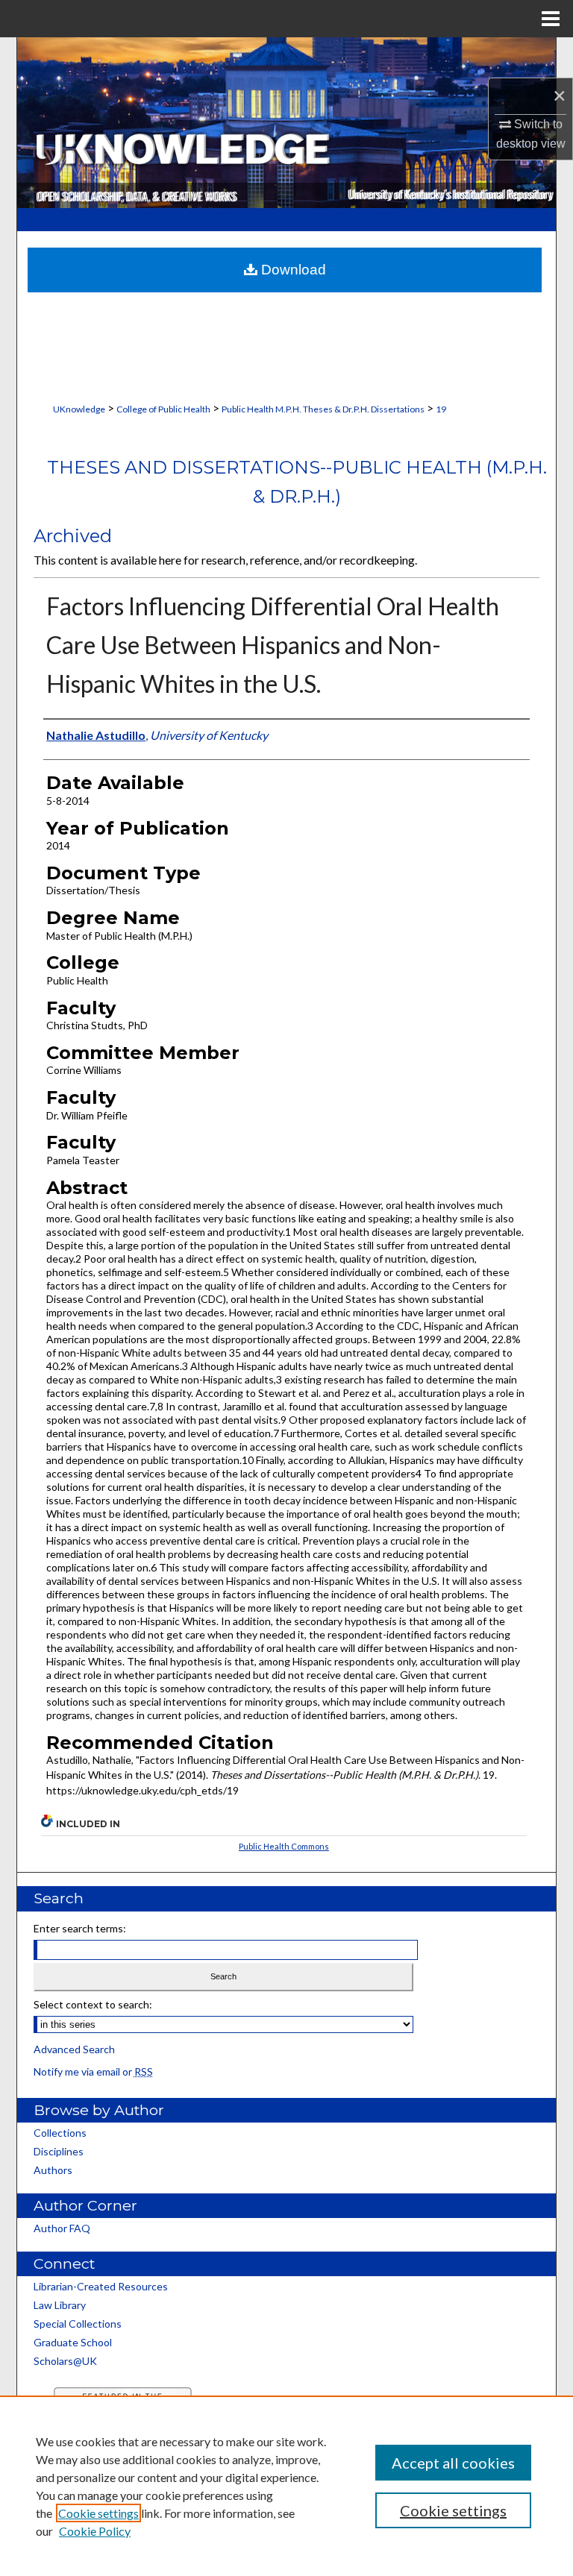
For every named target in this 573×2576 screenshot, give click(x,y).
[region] (286, 2486)
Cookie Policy (95, 2531)
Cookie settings (98, 2513)
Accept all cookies (453, 2463)
